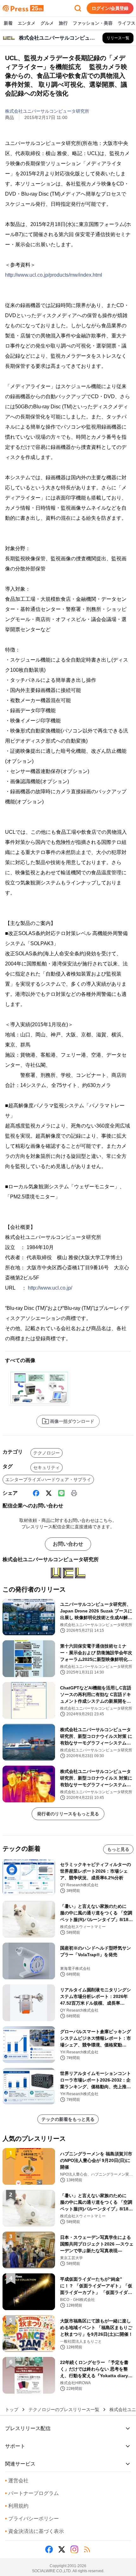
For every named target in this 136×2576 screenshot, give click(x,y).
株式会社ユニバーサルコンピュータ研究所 (47, 111)
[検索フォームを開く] (78, 8)
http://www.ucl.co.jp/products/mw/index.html (54, 275)
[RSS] (87, 2549)
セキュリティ (46, 1467)
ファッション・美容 (93, 23)
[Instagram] (74, 2549)
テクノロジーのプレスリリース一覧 (64, 2410)
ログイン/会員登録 (110, 8)
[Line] (61, 1493)
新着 (8, 23)
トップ (12, 2410)
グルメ (47, 23)
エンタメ (27, 23)
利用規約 (17, 2506)
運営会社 (17, 2481)
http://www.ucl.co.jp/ (50, 1288)
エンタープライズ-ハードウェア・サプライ (48, 1480)
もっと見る (118, 1849)
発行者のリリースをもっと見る (68, 1814)
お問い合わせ (68, 1544)
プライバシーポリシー (32, 2519)
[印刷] (74, 1493)
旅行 (63, 23)
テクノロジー (46, 1453)
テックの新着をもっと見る (68, 2119)
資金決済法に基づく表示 (34, 2531)
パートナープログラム (32, 2493)
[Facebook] (36, 1493)
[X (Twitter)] (49, 1493)
